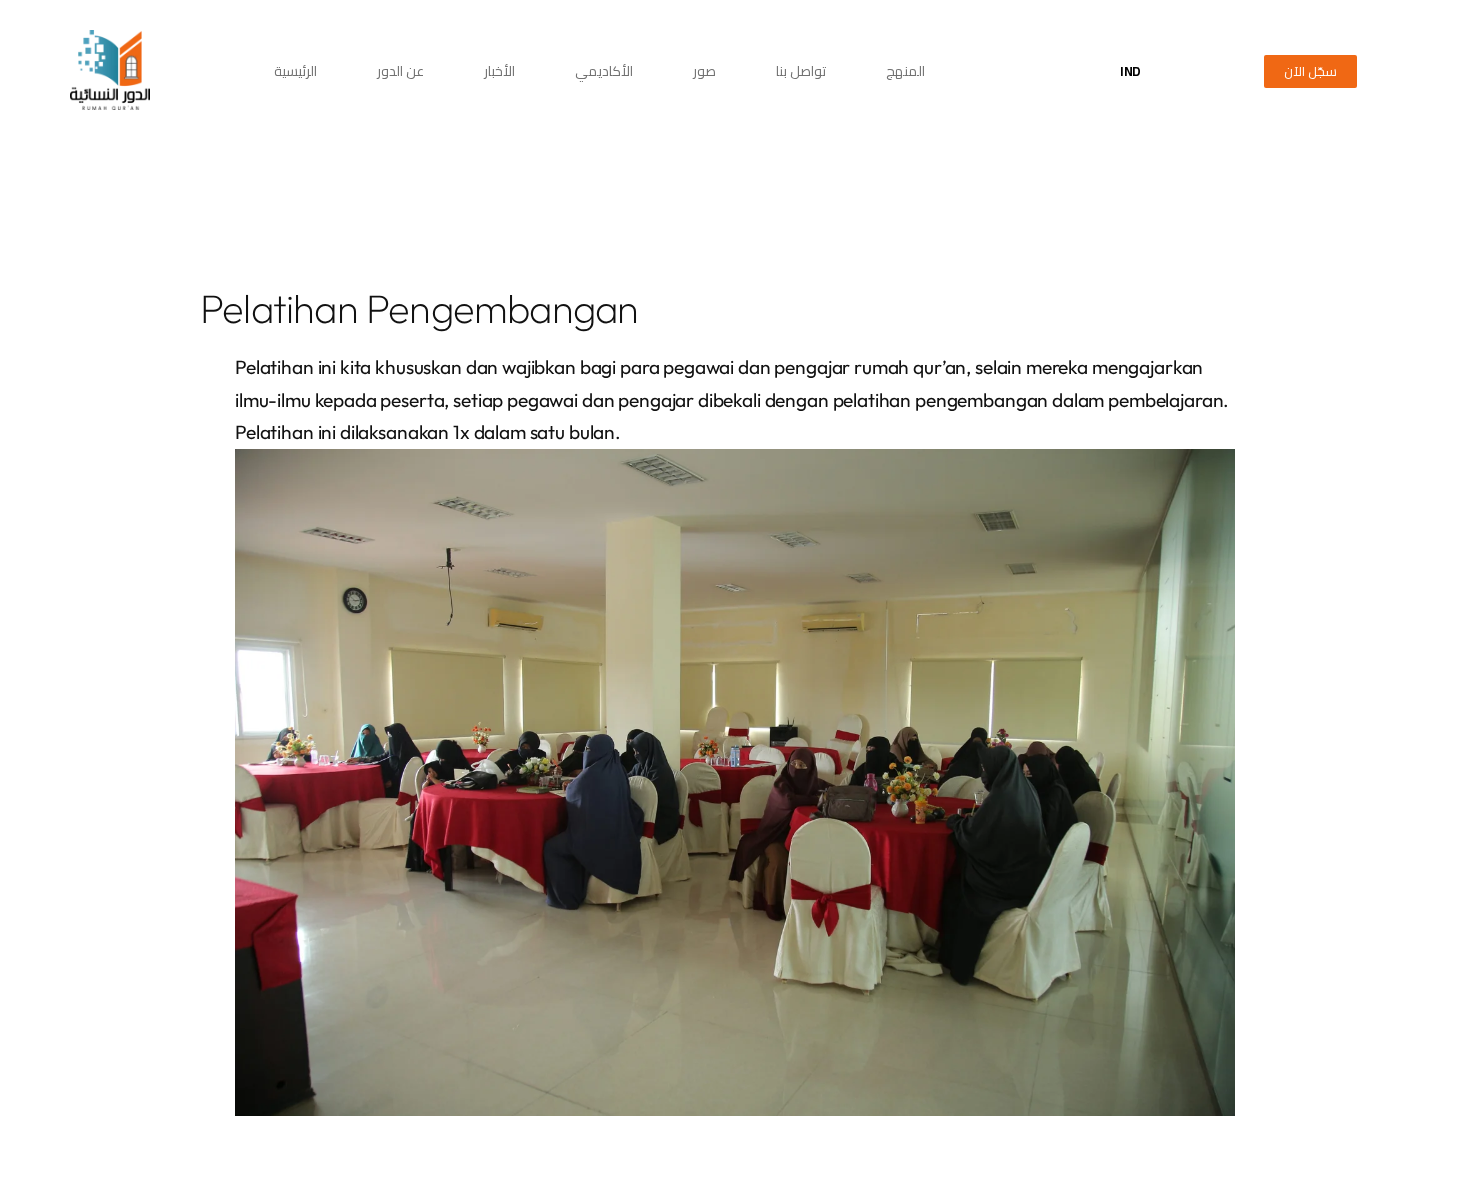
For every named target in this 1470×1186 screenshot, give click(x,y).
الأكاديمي (604, 71)
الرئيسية (295, 71)
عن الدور (400, 71)
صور (704, 71)
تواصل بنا (801, 71)
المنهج (905, 71)
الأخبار (499, 71)
